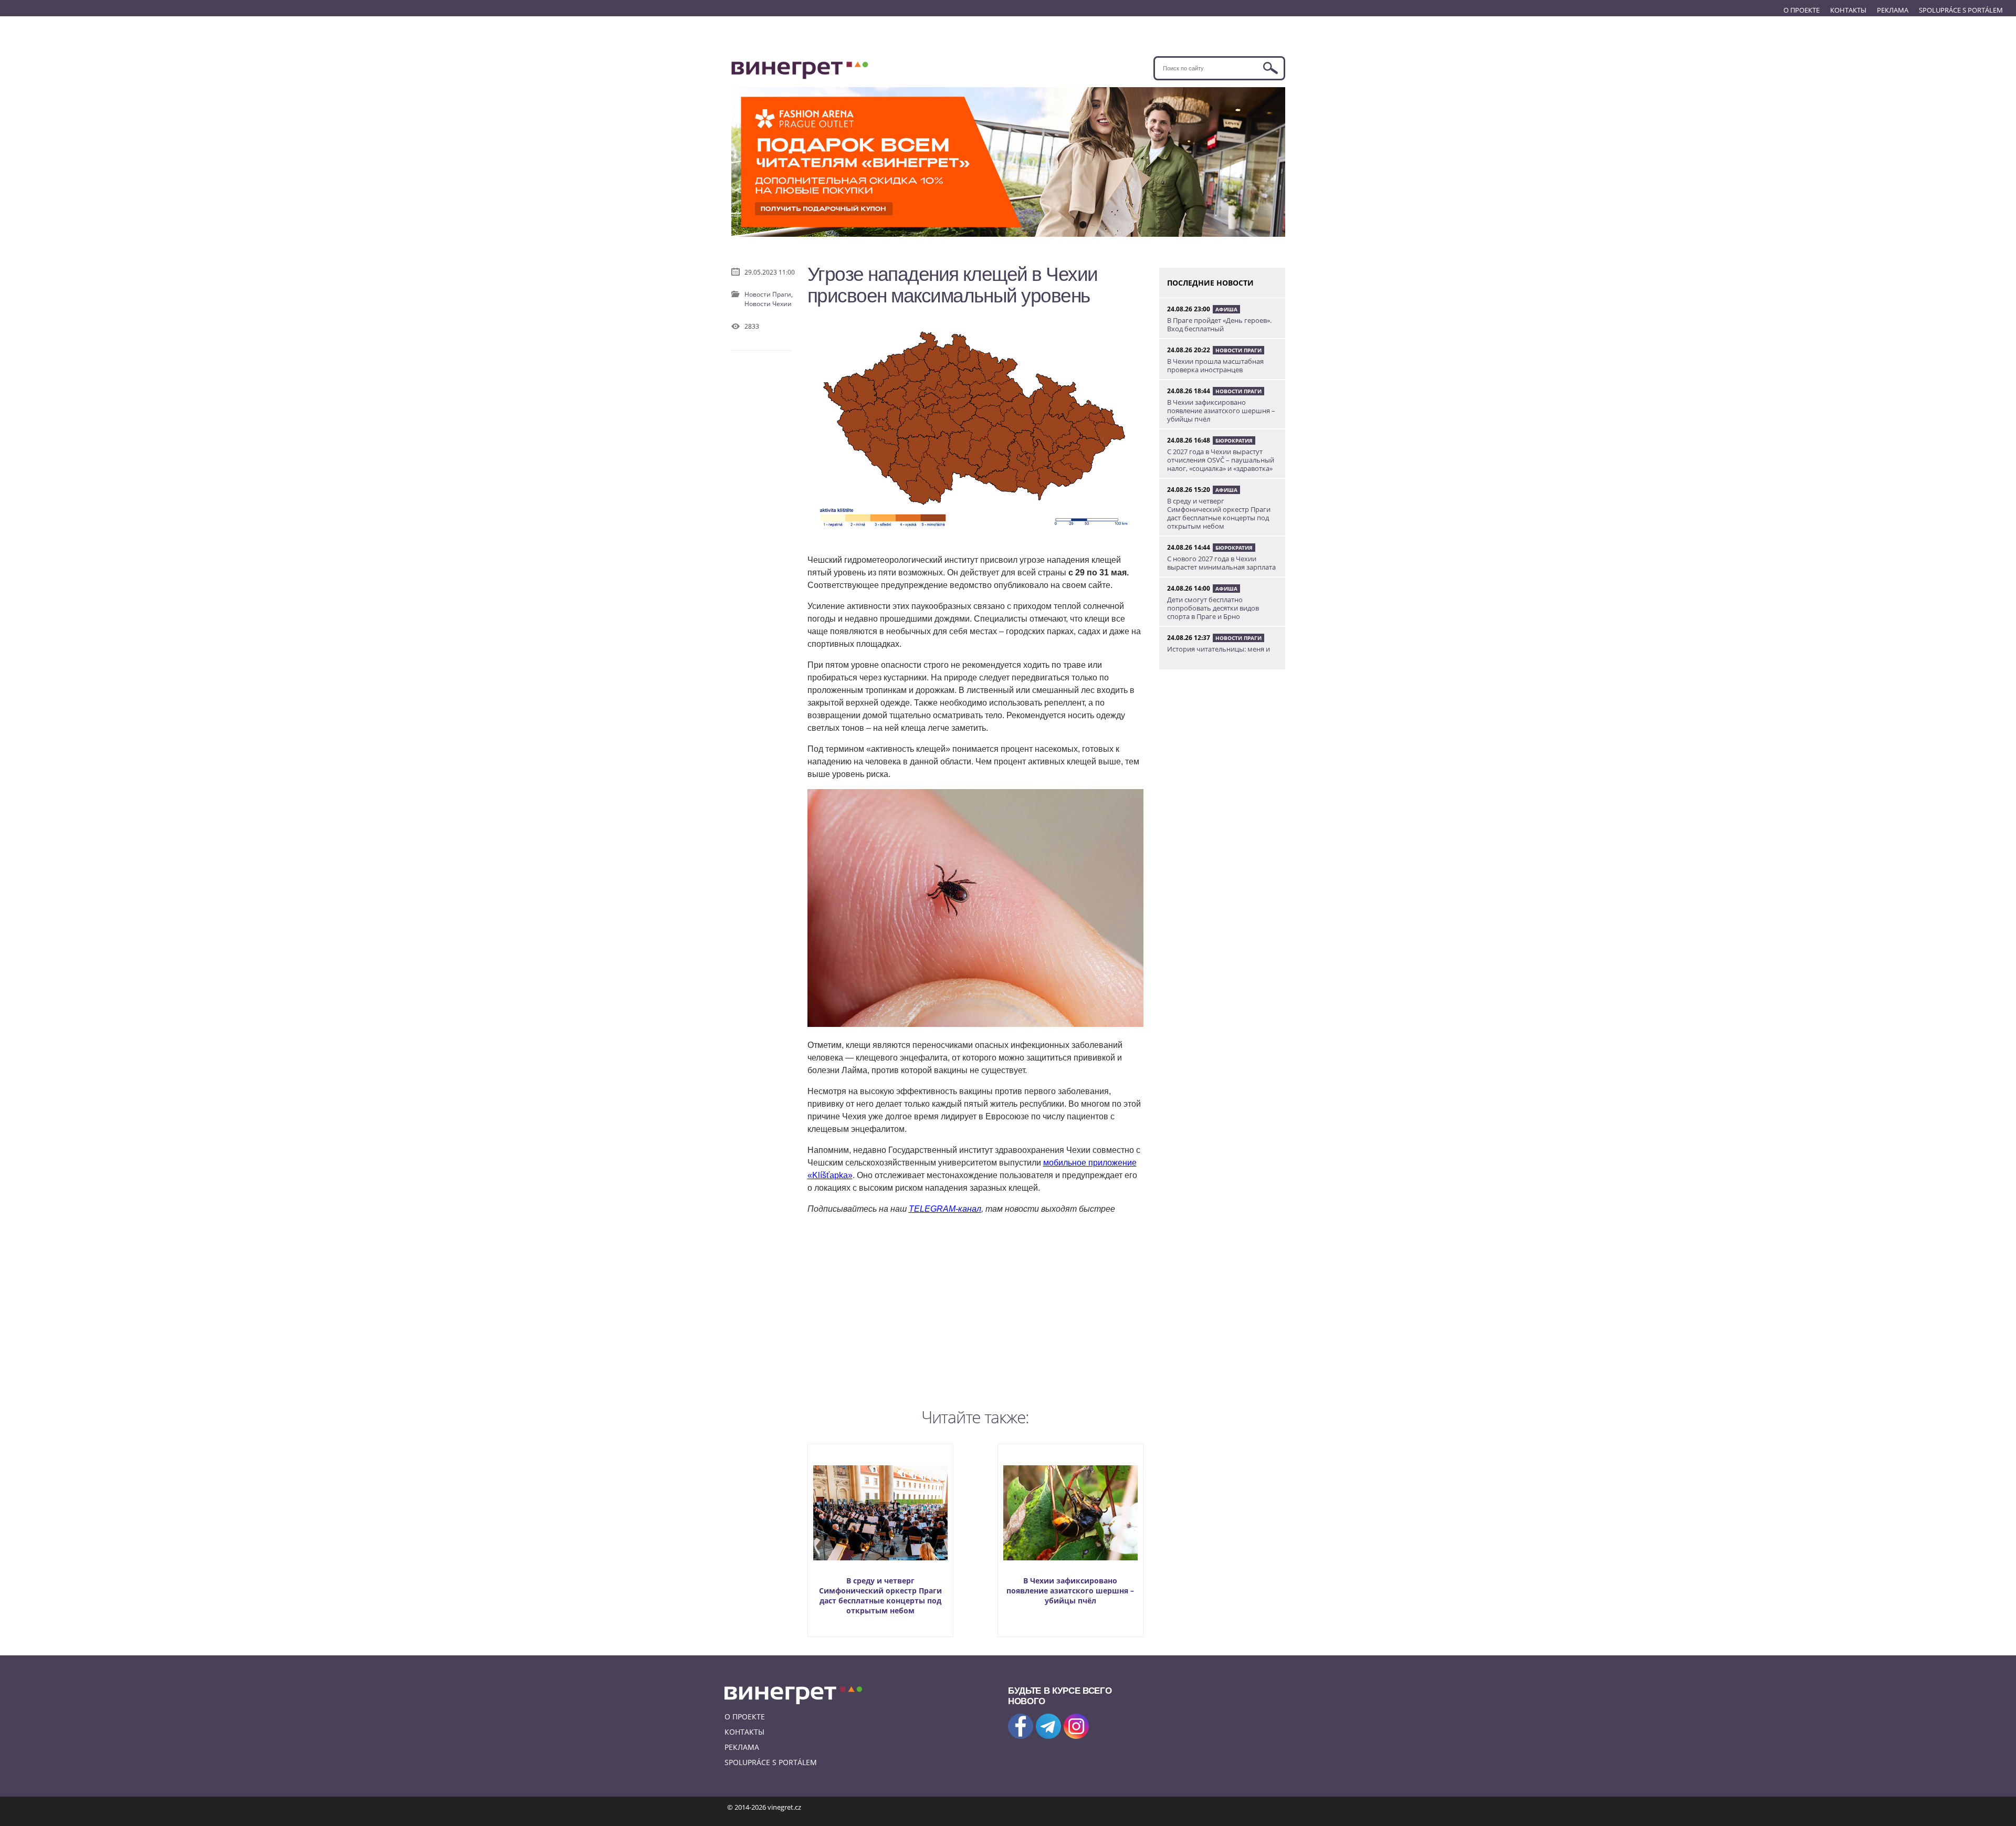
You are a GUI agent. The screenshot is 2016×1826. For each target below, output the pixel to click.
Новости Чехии (768, 304)
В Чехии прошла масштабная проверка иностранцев (1215, 365)
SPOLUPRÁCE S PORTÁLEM (1961, 10)
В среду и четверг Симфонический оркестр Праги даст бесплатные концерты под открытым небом (880, 1596)
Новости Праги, (769, 294)
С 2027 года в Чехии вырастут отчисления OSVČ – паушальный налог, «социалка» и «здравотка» (1221, 460)
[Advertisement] (975, 1309)
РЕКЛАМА (1893, 10)
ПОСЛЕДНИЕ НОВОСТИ (1210, 283)
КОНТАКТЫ (1848, 10)
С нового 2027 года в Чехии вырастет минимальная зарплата (1221, 563)
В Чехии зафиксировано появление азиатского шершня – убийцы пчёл (1070, 1591)
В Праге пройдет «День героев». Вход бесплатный (1219, 324)
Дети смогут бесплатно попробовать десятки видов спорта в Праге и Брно (1213, 608)
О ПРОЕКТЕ (1802, 10)
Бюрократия (1234, 440)
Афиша (1226, 309)
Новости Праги (1238, 350)
